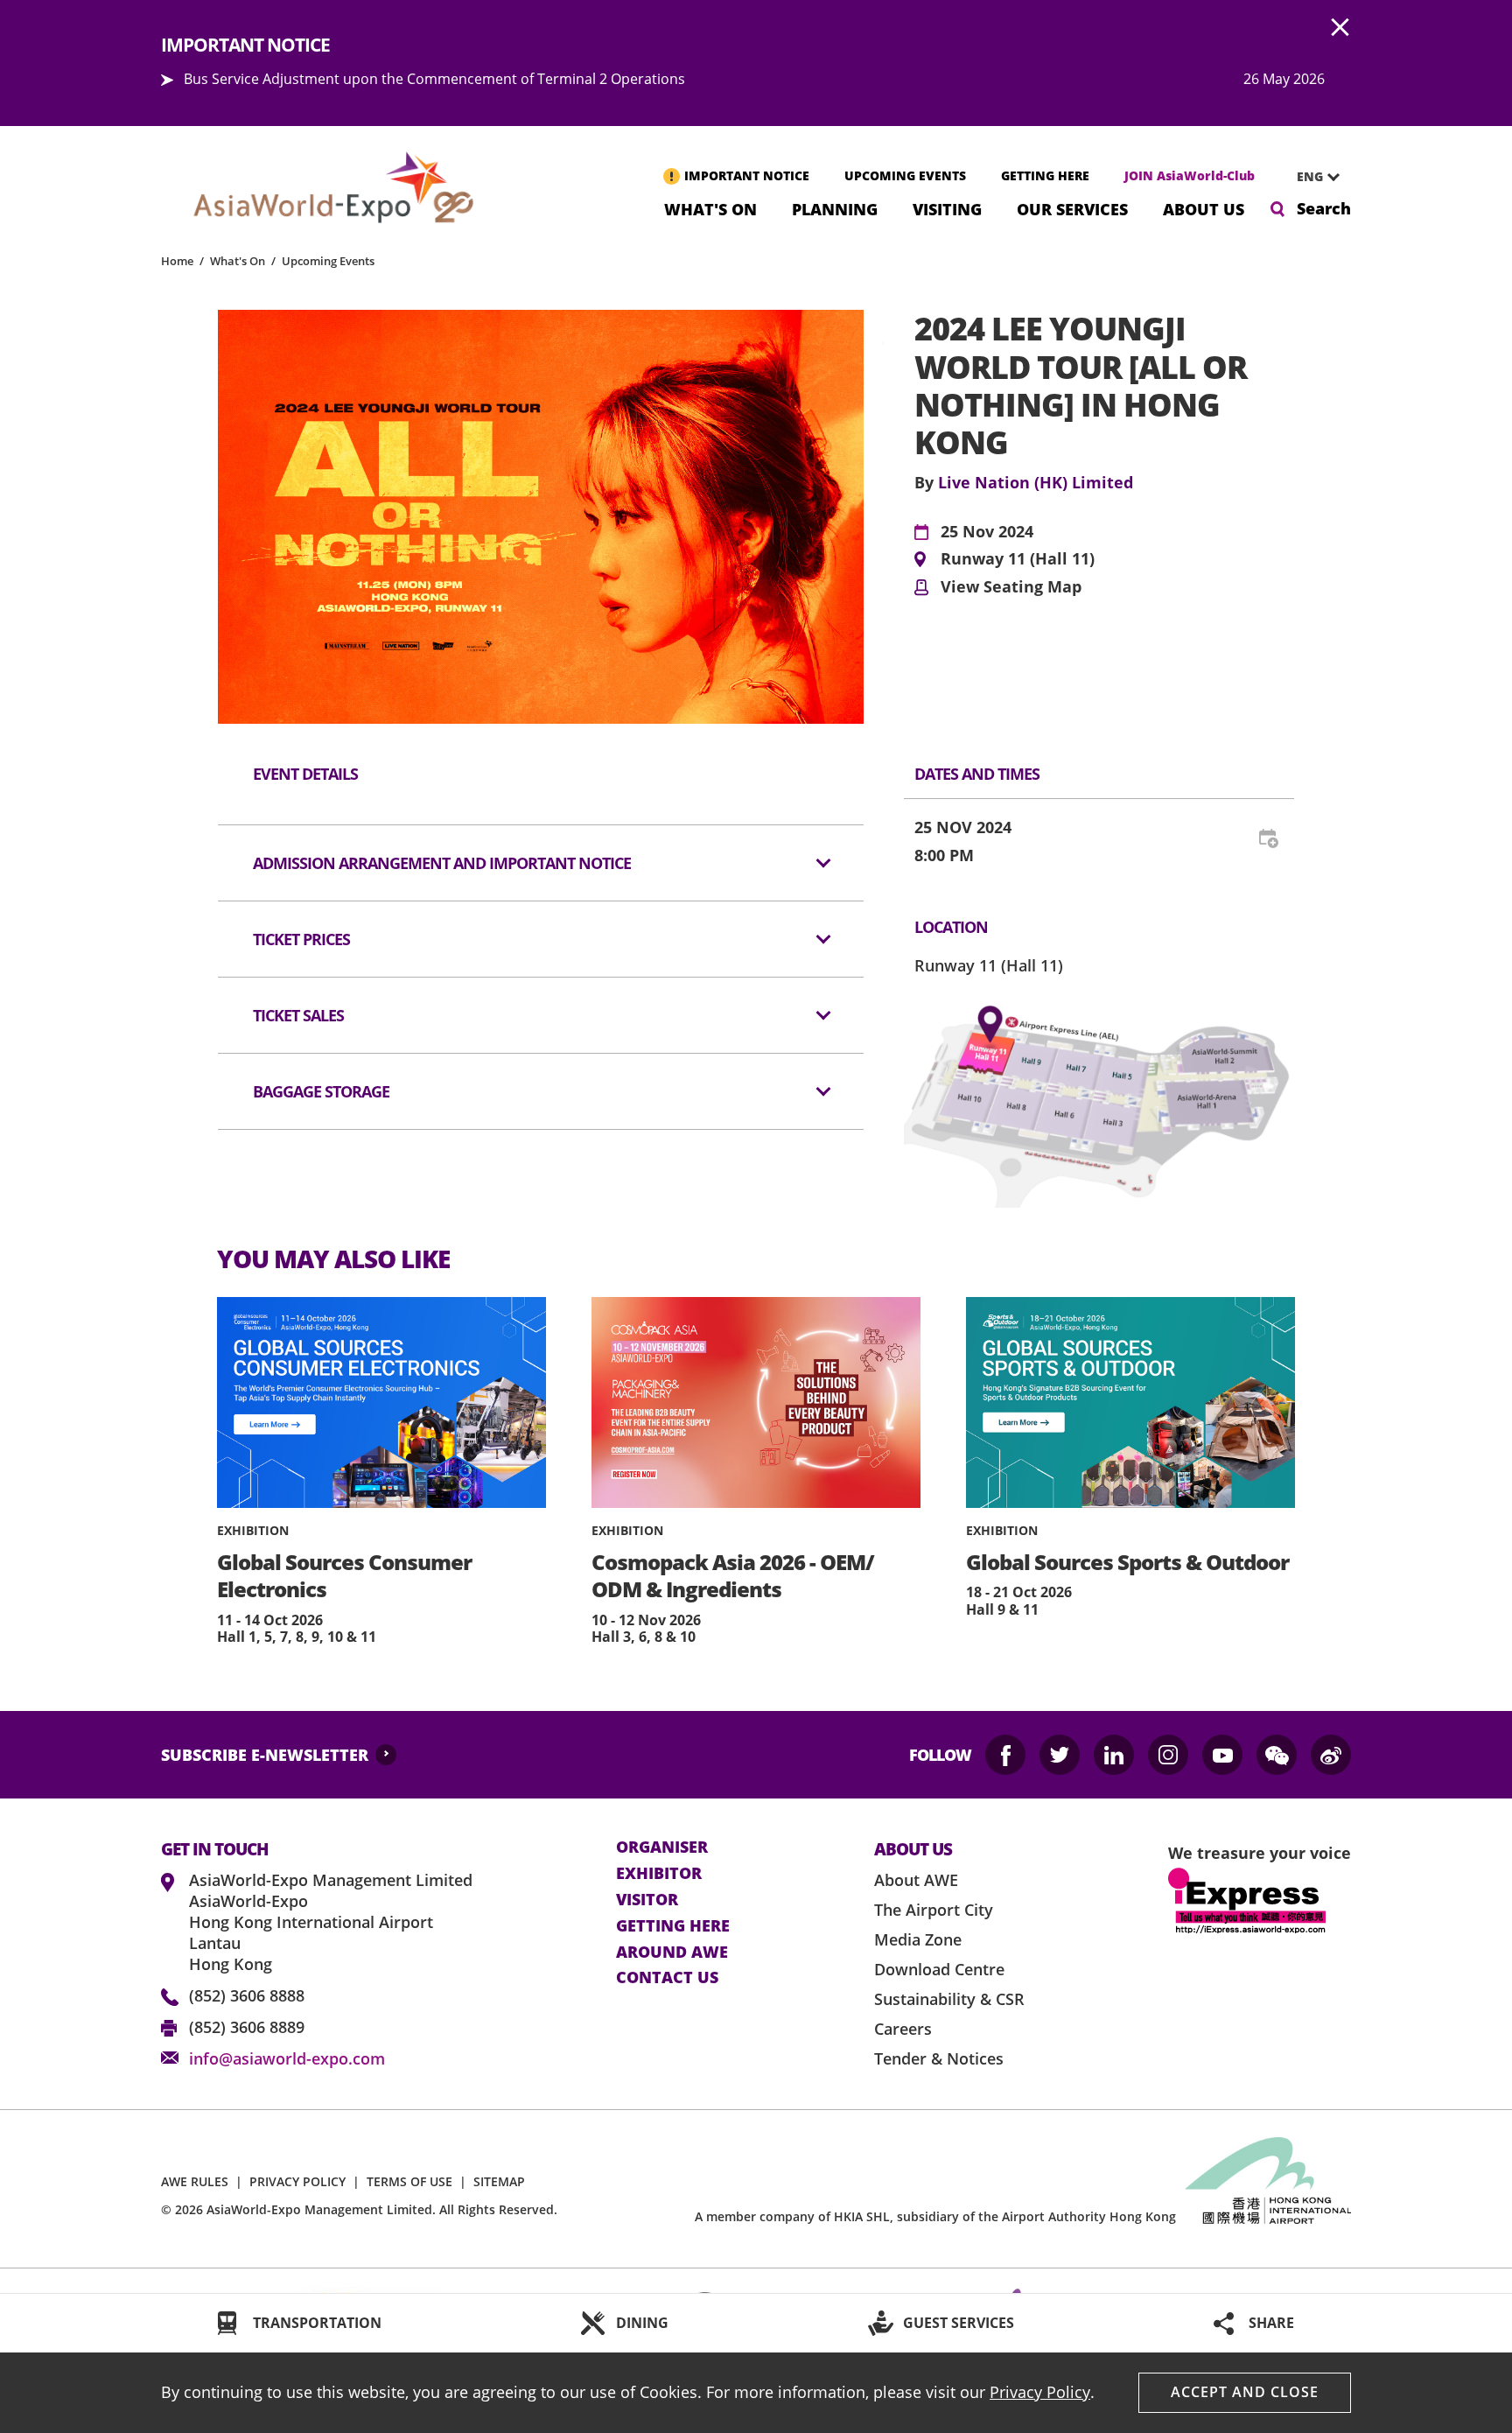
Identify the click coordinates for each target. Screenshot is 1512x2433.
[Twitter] (1060, 1755)
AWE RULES (195, 2181)
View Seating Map (1011, 587)
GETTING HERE (1045, 175)
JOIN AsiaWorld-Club (1190, 175)
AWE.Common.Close (1340, 28)
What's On (710, 208)
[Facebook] (1005, 1755)
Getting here (673, 1926)
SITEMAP (499, 2181)
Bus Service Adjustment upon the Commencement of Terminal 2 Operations (434, 79)
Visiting (947, 208)
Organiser (662, 1848)
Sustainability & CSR (949, 1999)
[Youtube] (1222, 1755)
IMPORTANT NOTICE (747, 175)
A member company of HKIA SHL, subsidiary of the (935, 2216)
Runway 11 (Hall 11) (1018, 559)
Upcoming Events (328, 261)
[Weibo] (1331, 1755)
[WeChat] (1277, 1755)
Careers (903, 2029)
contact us (667, 1978)
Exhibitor (659, 1874)
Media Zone (918, 1939)
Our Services (1072, 208)
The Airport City (934, 1910)
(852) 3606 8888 (247, 1995)
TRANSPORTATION (317, 2323)
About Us (1204, 208)
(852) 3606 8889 (247, 2027)
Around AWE (672, 1953)
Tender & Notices (939, 2058)
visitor (647, 1900)
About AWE (916, 1880)
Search (1324, 208)
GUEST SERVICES (959, 2323)
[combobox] (1312, 177)
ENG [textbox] (1310, 176)
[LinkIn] (1114, 1755)
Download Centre (939, 1969)
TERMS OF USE (409, 2181)
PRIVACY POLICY (297, 2181)
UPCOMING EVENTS (905, 175)
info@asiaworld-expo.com (287, 2058)
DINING (642, 2323)
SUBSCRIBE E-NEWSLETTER (265, 1755)
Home (177, 261)
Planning (835, 208)
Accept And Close (1245, 2392)
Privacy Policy (1040, 2392)
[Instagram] (1168, 1755)
